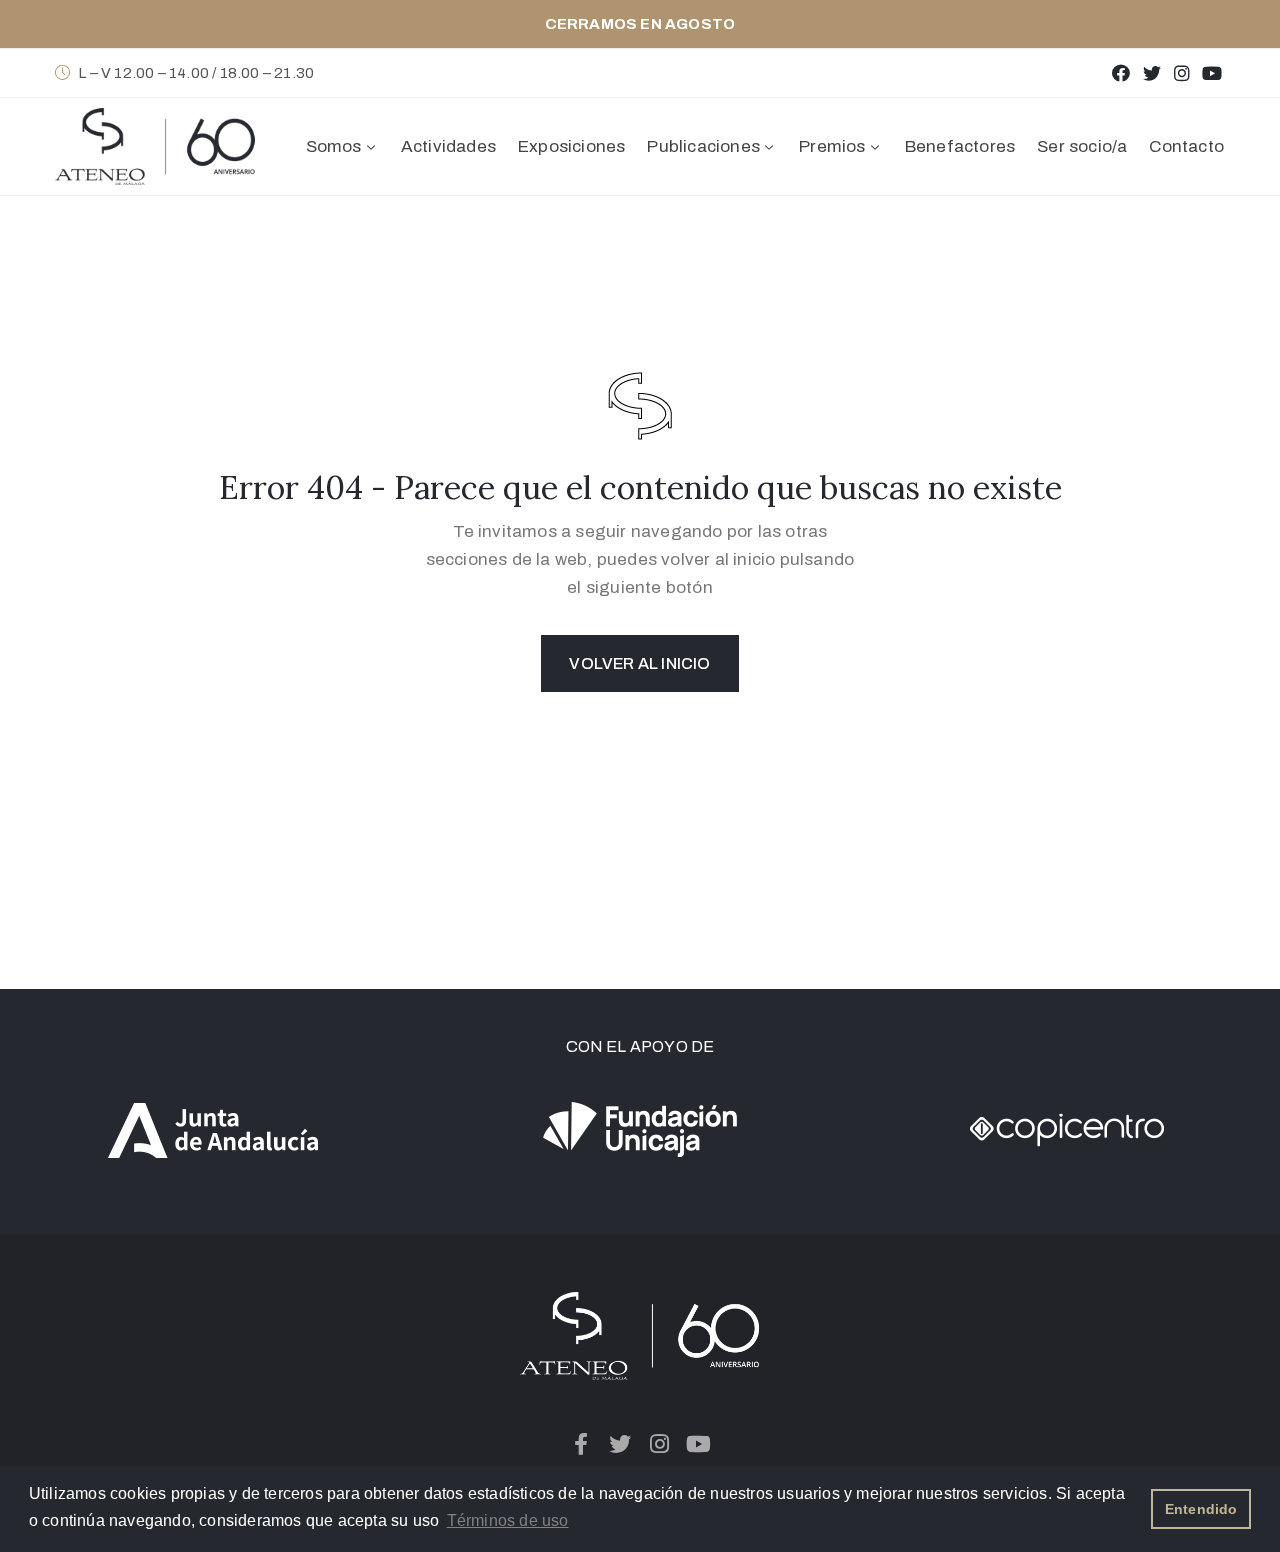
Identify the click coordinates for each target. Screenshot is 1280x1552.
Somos (334, 146)
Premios (832, 146)
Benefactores (960, 146)
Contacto (1186, 146)
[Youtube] (1212, 72)
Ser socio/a (1082, 146)
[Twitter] (1151, 72)
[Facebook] (1121, 72)
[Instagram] (1181, 72)
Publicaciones (703, 146)
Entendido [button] (1201, 1509)
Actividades (448, 146)
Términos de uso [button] (508, 1520)
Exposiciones (571, 146)
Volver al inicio (639, 663)
